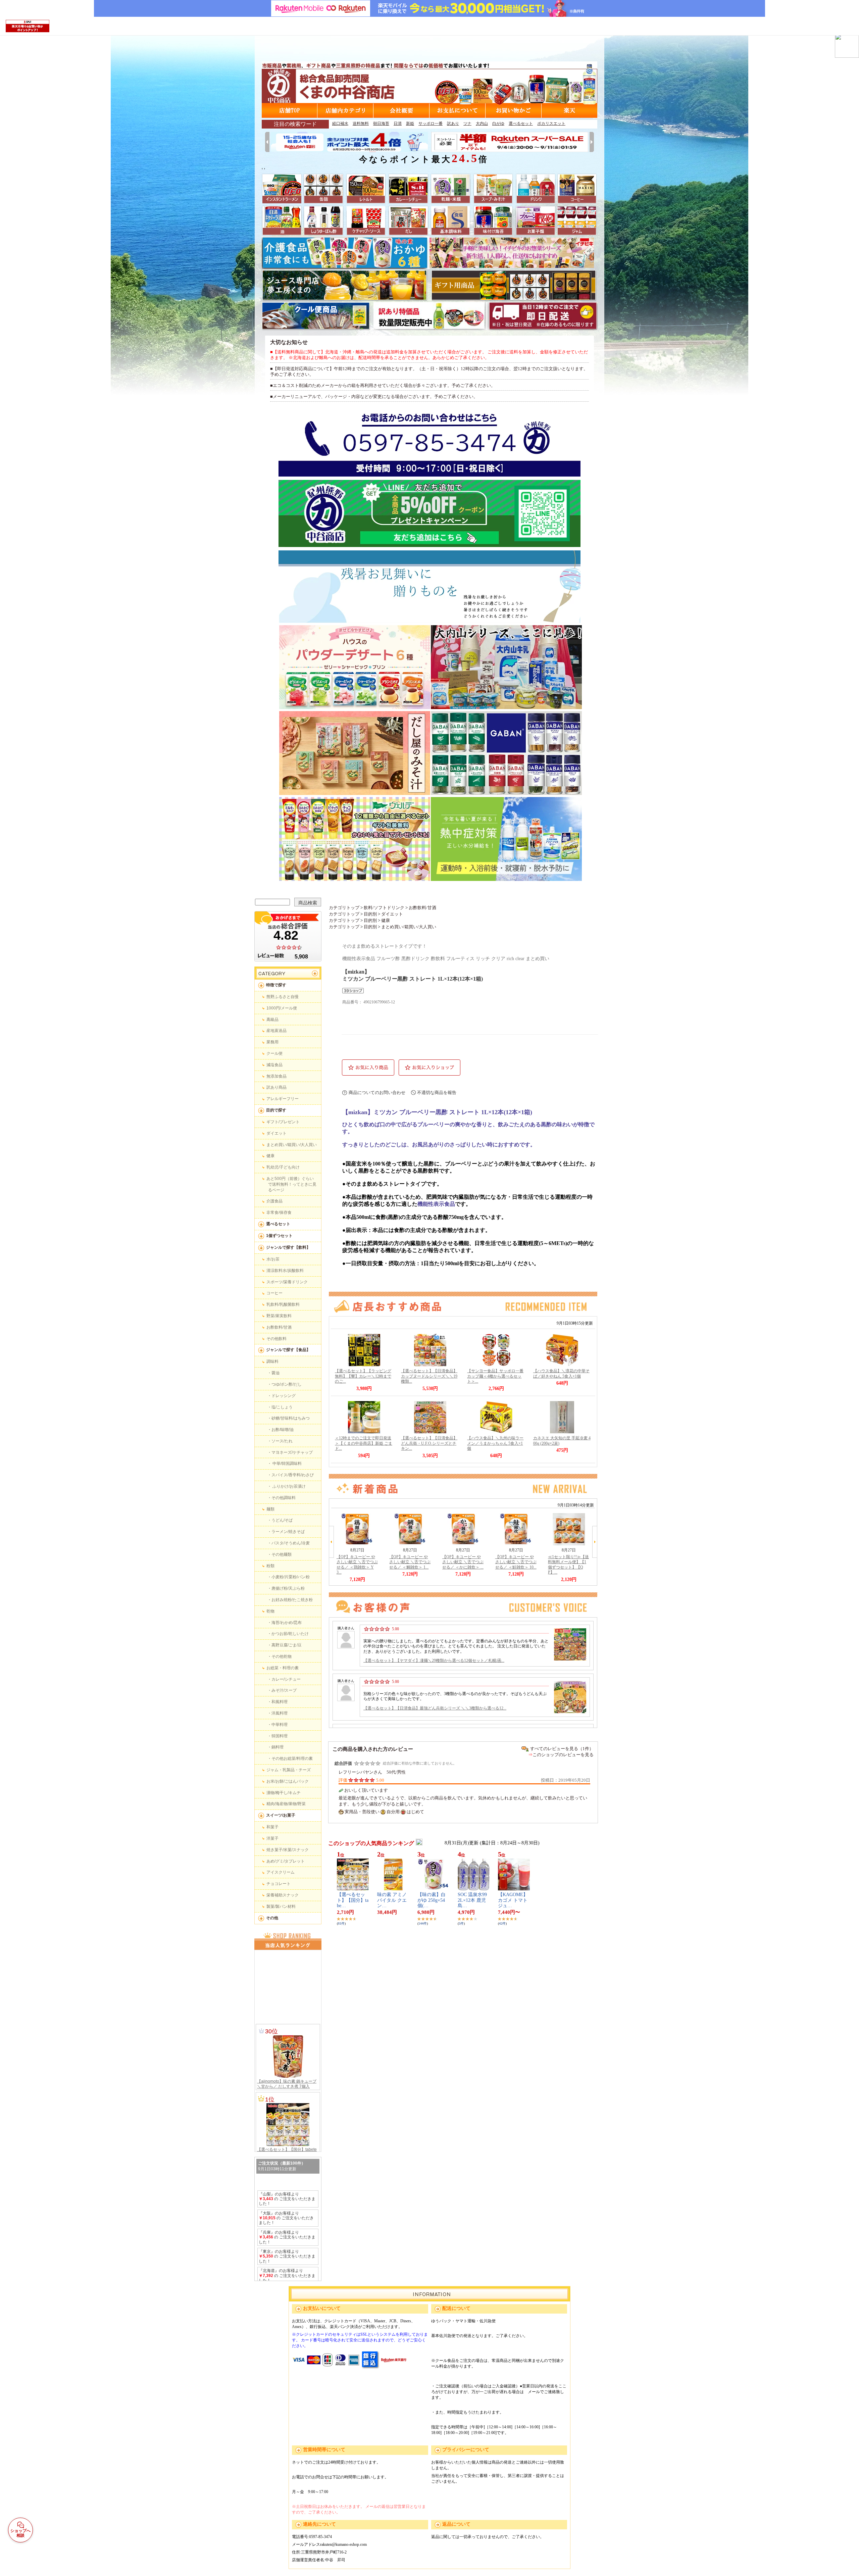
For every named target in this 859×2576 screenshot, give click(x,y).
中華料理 (280, 1725)
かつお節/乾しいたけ (290, 1634)
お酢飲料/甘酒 (279, 1327)
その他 (272, 1918)
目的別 (370, 914)
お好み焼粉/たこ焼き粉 (292, 1600)
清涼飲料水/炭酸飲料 (285, 1271)
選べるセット (521, 123)
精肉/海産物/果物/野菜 (286, 1804)
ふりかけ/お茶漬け (289, 1486)
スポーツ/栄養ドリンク (287, 1282)
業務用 (272, 1042)
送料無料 (361, 123)
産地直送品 (276, 1031)
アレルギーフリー (283, 1099)
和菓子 (272, 1827)
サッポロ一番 (431, 123)
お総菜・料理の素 (283, 1668)
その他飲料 (276, 1339)
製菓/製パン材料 (281, 1906)
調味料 (272, 1361)
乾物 (270, 1611)
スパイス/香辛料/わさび (293, 1475)
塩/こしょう (282, 1407)
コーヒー (274, 1293)
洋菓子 (272, 1838)
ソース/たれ (282, 1441)
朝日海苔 (381, 123)
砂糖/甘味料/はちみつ (291, 1418)
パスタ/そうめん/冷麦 (291, 1543)
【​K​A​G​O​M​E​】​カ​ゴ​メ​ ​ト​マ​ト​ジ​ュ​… (513, 1900)
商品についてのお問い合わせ (377, 1093)
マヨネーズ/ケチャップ (292, 1452)
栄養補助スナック (283, 1895)
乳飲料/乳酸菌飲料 (283, 1304)
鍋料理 (277, 1747)
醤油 (275, 1373)
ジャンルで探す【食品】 (288, 1350)
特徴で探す (276, 985)
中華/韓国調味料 (287, 1464)
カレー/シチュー (286, 1679)
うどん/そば (282, 1520)
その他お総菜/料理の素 (292, 1758)
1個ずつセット (279, 1236)
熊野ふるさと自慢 (283, 997)
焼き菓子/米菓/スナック (288, 1850)
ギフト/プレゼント (283, 1122)
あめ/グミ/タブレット (286, 1861)
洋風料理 (280, 1713)
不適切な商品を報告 (437, 1093)
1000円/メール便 (282, 1008)
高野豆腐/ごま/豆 (287, 1645)
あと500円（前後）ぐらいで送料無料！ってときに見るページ (291, 1184)
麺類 (270, 1509)
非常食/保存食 (279, 1212)
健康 (270, 1156)
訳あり (453, 123)
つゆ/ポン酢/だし (287, 1384)
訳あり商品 (276, 1087)
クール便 (274, 1053)
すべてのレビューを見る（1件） (562, 1749)
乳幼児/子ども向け (283, 1167)
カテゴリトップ (344, 908)
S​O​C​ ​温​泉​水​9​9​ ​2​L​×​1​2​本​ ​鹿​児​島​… (473, 1900)
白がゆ (498, 123)
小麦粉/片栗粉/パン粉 (291, 1577)
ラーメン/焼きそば (288, 1532)
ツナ (467, 123)
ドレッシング (284, 1396)
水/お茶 (273, 1259)
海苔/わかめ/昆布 (287, 1623)
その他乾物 (282, 1656)
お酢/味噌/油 (283, 1430)
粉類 (270, 1566)
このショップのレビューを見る (563, 1755)
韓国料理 (280, 1736)
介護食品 (274, 1201)
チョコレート (279, 1884)
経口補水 (340, 123)
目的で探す (276, 1110)
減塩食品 (274, 1065)
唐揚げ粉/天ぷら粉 (288, 1588)
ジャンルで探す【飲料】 (288, 1247)
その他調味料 (284, 1498)
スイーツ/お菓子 (281, 1815)
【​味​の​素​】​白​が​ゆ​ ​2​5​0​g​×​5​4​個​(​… (432, 1900)
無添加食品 (276, 1076)
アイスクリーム (281, 1872)
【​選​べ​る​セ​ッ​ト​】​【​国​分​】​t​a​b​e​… (353, 1900)
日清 (398, 123)
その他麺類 (282, 1554)
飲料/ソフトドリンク (384, 908)
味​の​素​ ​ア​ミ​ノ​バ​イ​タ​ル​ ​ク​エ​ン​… (392, 1900)
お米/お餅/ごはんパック (288, 1781)
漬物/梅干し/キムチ (284, 1793)
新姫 (410, 123)
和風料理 (280, 1702)
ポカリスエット (551, 123)
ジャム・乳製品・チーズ (289, 1770)
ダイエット (276, 1133)
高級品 (272, 1020)
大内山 (482, 123)
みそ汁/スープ (284, 1690)
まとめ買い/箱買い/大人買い (292, 1145)
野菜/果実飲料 (279, 1316)
